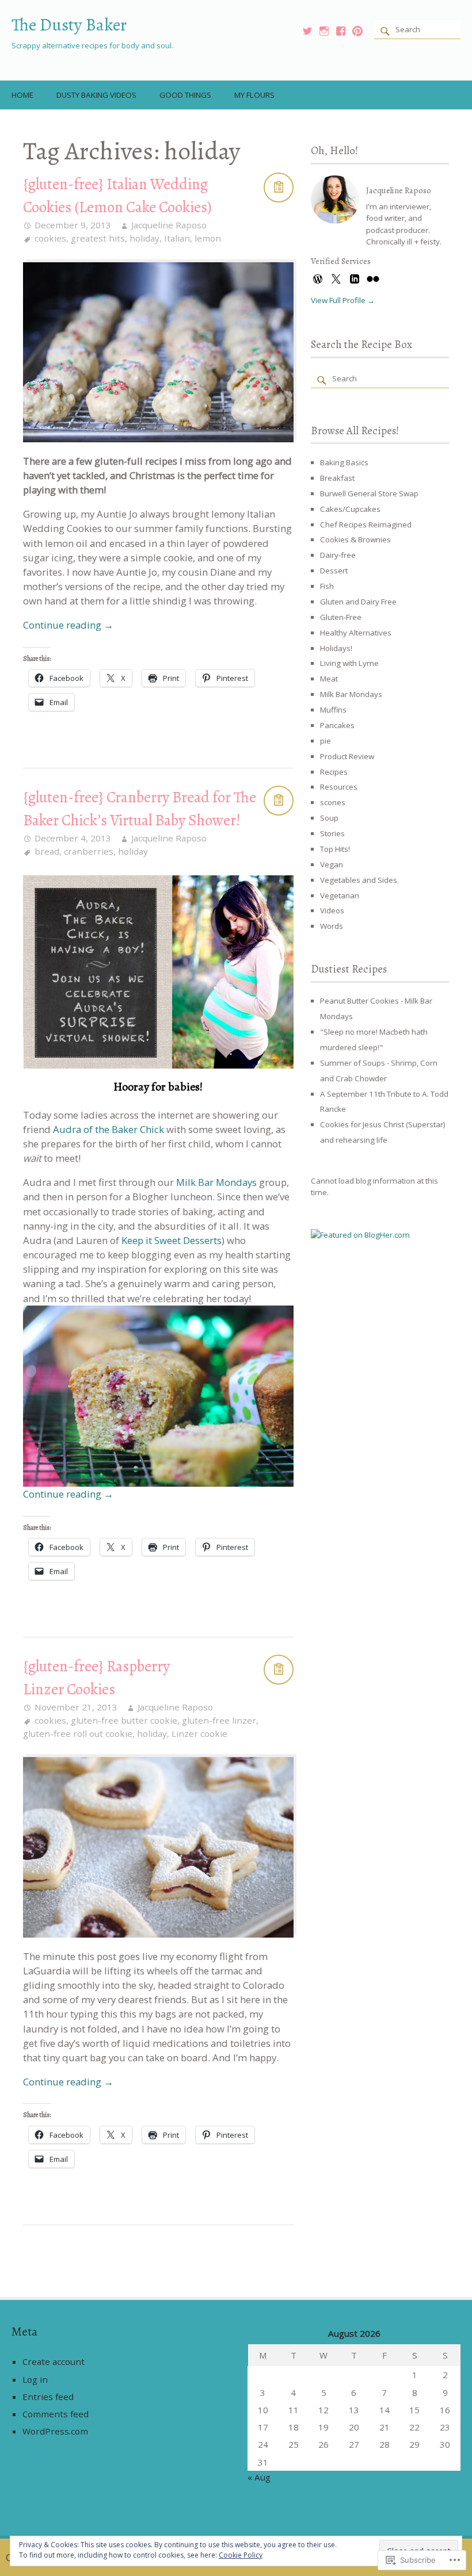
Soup (329, 818)
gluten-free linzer (219, 1720)
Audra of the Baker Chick (109, 1129)
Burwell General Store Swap (369, 493)
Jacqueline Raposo (169, 225)
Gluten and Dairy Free (358, 602)
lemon (208, 238)
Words (332, 926)
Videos (332, 910)
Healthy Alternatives (356, 633)
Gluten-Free (341, 617)
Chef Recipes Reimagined (366, 525)
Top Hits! (335, 849)
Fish (327, 586)
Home (22, 95)
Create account (54, 2361)
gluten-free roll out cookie (78, 1733)
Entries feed (48, 2397)
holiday (144, 238)
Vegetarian (340, 895)
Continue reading (68, 625)
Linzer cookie (199, 1733)
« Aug (259, 2477)
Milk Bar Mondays (216, 1182)
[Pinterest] (357, 31)
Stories (332, 833)
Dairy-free (338, 555)
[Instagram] (324, 31)
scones (333, 802)
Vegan (332, 864)
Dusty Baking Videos (96, 95)
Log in (35, 2379)
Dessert (334, 571)
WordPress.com (55, 2431)
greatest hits (98, 238)
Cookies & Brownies (355, 539)
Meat (329, 679)
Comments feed (56, 2414)
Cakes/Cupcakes (350, 509)
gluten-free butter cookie (124, 1720)
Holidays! (336, 648)
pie (326, 741)
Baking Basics (344, 462)
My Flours (254, 95)
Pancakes (337, 725)
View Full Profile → (343, 300)
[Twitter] (307, 31)
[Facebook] (341, 31)
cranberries (89, 851)
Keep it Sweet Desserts (172, 1240)
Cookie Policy (241, 2555)
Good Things (185, 95)
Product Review (347, 756)
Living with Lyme (349, 663)
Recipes (334, 772)
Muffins (333, 710)
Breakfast (337, 478)
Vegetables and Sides (359, 880)
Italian (177, 238)
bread (47, 851)
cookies (50, 238)
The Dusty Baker (69, 24)
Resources (339, 787)
